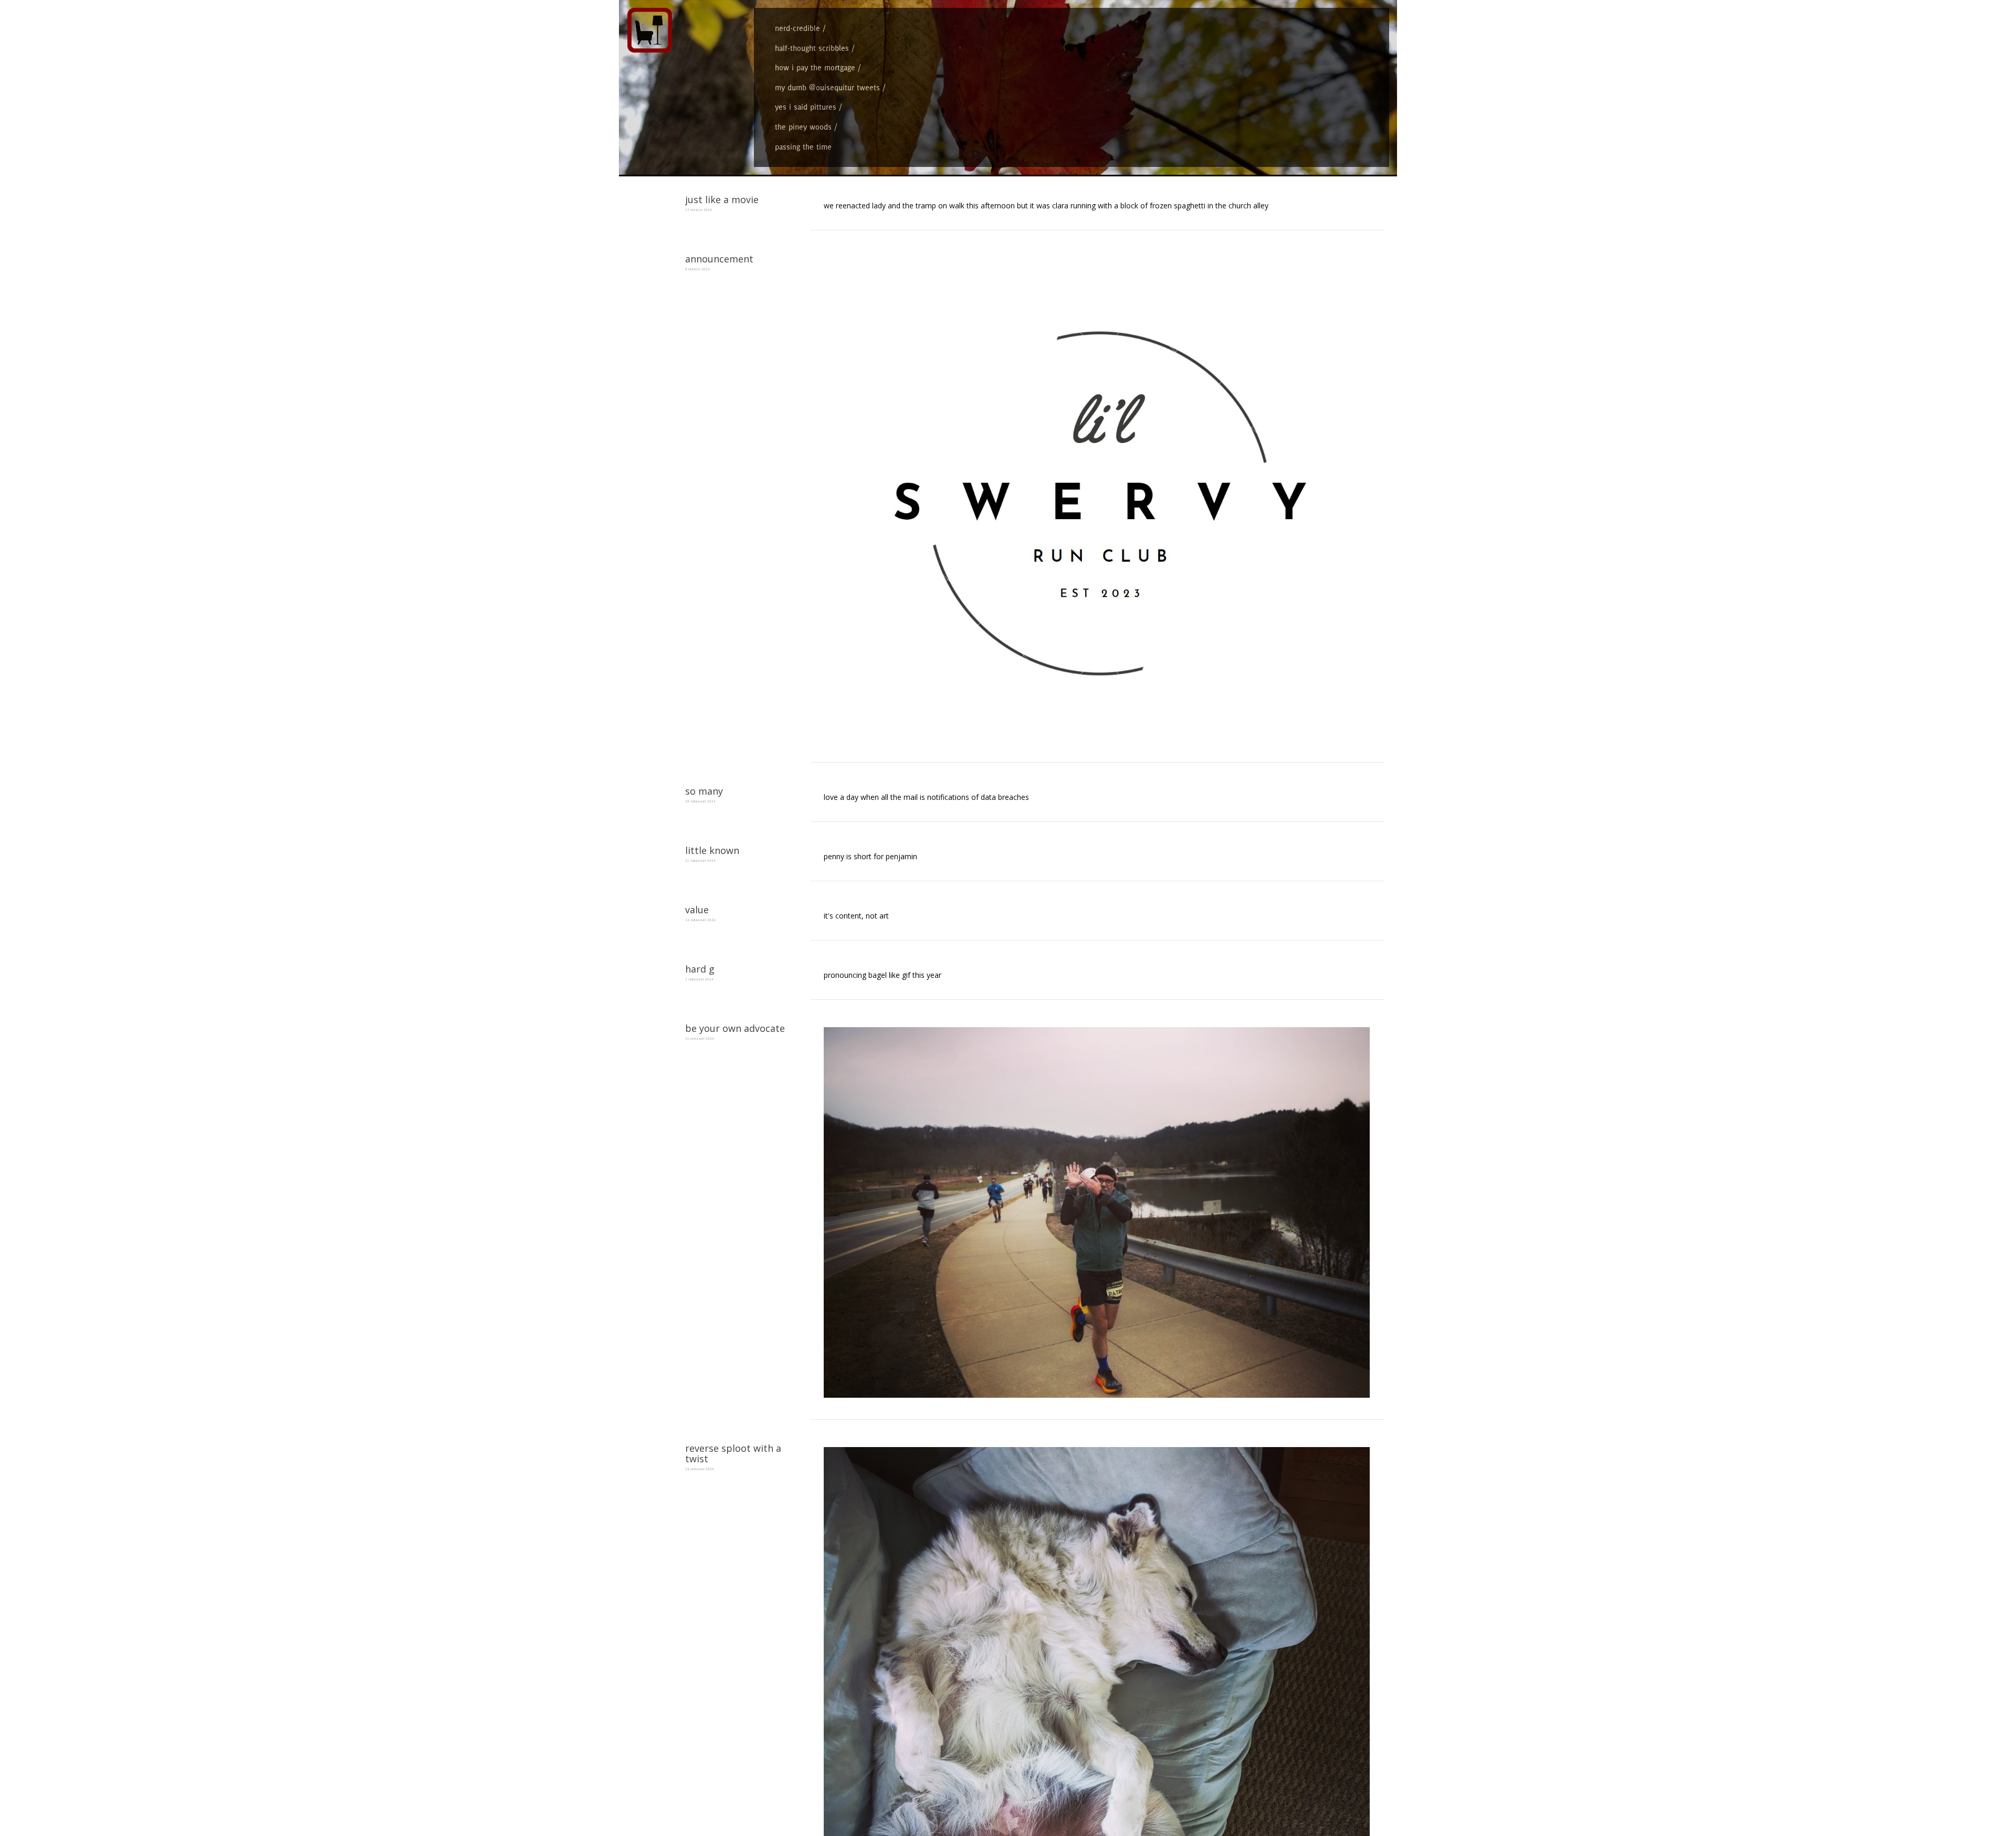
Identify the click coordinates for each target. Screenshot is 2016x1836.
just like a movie (722, 199)
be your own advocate (735, 1028)
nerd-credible (797, 28)
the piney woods (803, 127)
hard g (700, 969)
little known (712, 850)
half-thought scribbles (812, 48)
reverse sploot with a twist (733, 1453)
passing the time (803, 147)
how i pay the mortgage (815, 67)
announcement (719, 259)
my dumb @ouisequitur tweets (827, 87)
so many (704, 791)
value (697, 910)
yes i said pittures (806, 107)
